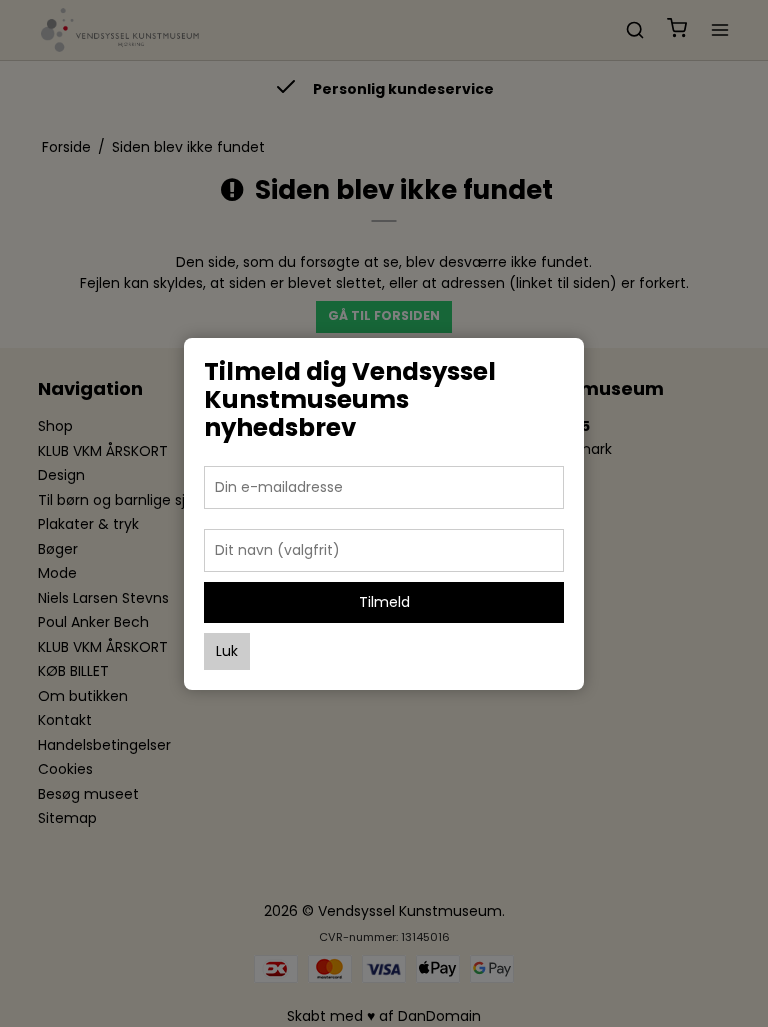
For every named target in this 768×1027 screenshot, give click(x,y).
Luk (227, 651)
